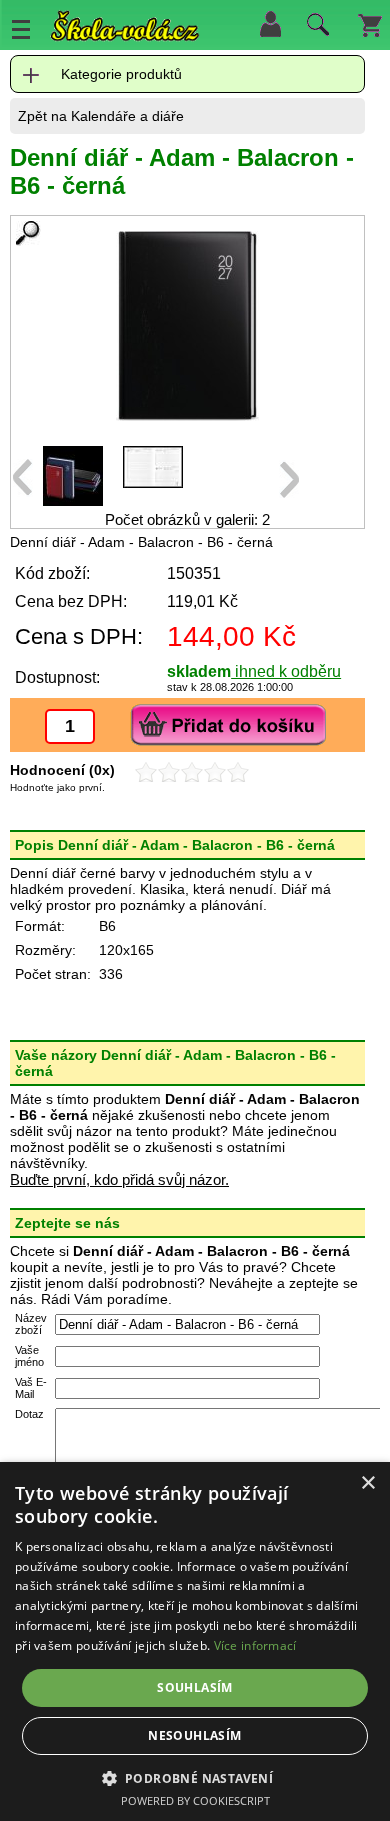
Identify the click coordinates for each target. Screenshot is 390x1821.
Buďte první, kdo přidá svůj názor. (119, 1179)
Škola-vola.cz (125, 29)
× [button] (367, 1483)
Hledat (315, 29)
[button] (195, 1777)
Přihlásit (270, 24)
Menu (21, 29)
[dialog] (195, 1641)
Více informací (255, 1645)
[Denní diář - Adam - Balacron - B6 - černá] (187, 326)
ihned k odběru (286, 671)
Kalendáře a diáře (127, 116)
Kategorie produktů (121, 74)
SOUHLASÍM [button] (195, 1687)
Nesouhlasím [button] (194, 1735)
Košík (370, 24)
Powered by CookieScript (195, 1800)
